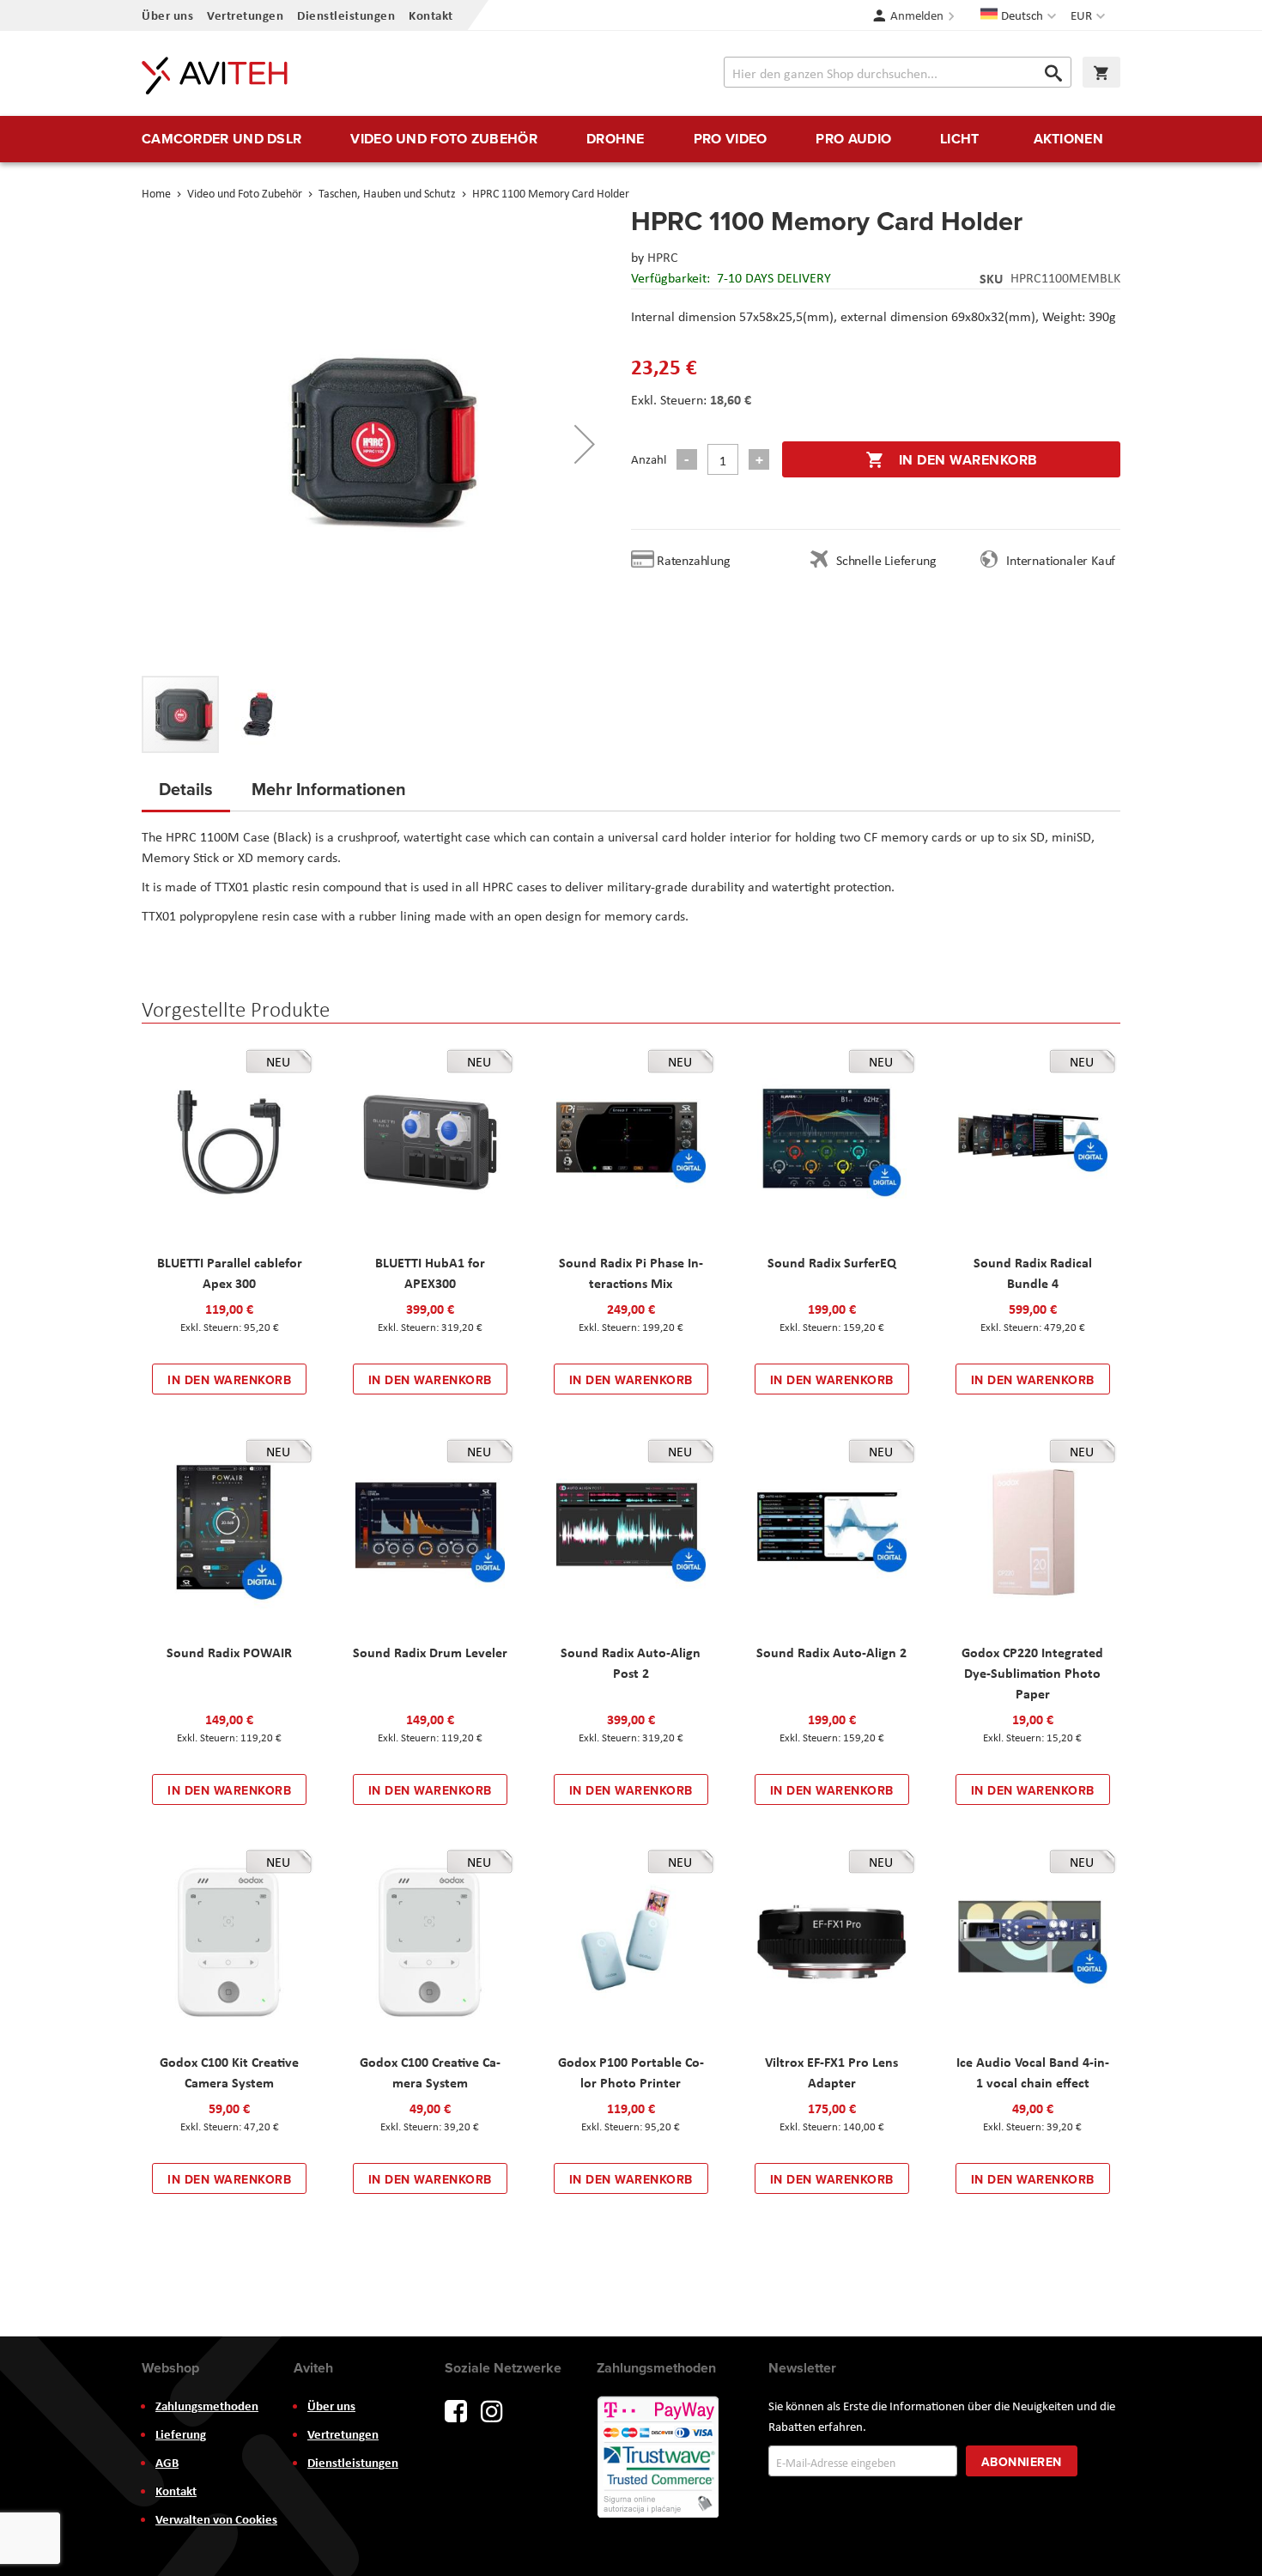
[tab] (186, 794)
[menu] (631, 139)
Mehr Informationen (329, 789)
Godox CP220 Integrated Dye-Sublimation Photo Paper (1032, 1673)
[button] (1090, 15)
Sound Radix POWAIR (229, 1652)
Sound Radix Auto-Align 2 (831, 1652)
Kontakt (431, 15)
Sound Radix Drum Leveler (430, 1652)
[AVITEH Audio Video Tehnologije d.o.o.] (215, 76)
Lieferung (181, 2434)
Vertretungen (245, 15)
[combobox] (898, 72)
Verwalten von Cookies (216, 2519)
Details (186, 789)
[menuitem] (221, 139)
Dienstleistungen (346, 15)
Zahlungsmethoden (207, 2406)
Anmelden (917, 15)
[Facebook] (456, 2410)
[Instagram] (492, 2410)
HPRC (663, 257)
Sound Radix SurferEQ (832, 1262)
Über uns (167, 15)
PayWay (659, 2458)
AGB (167, 2463)
